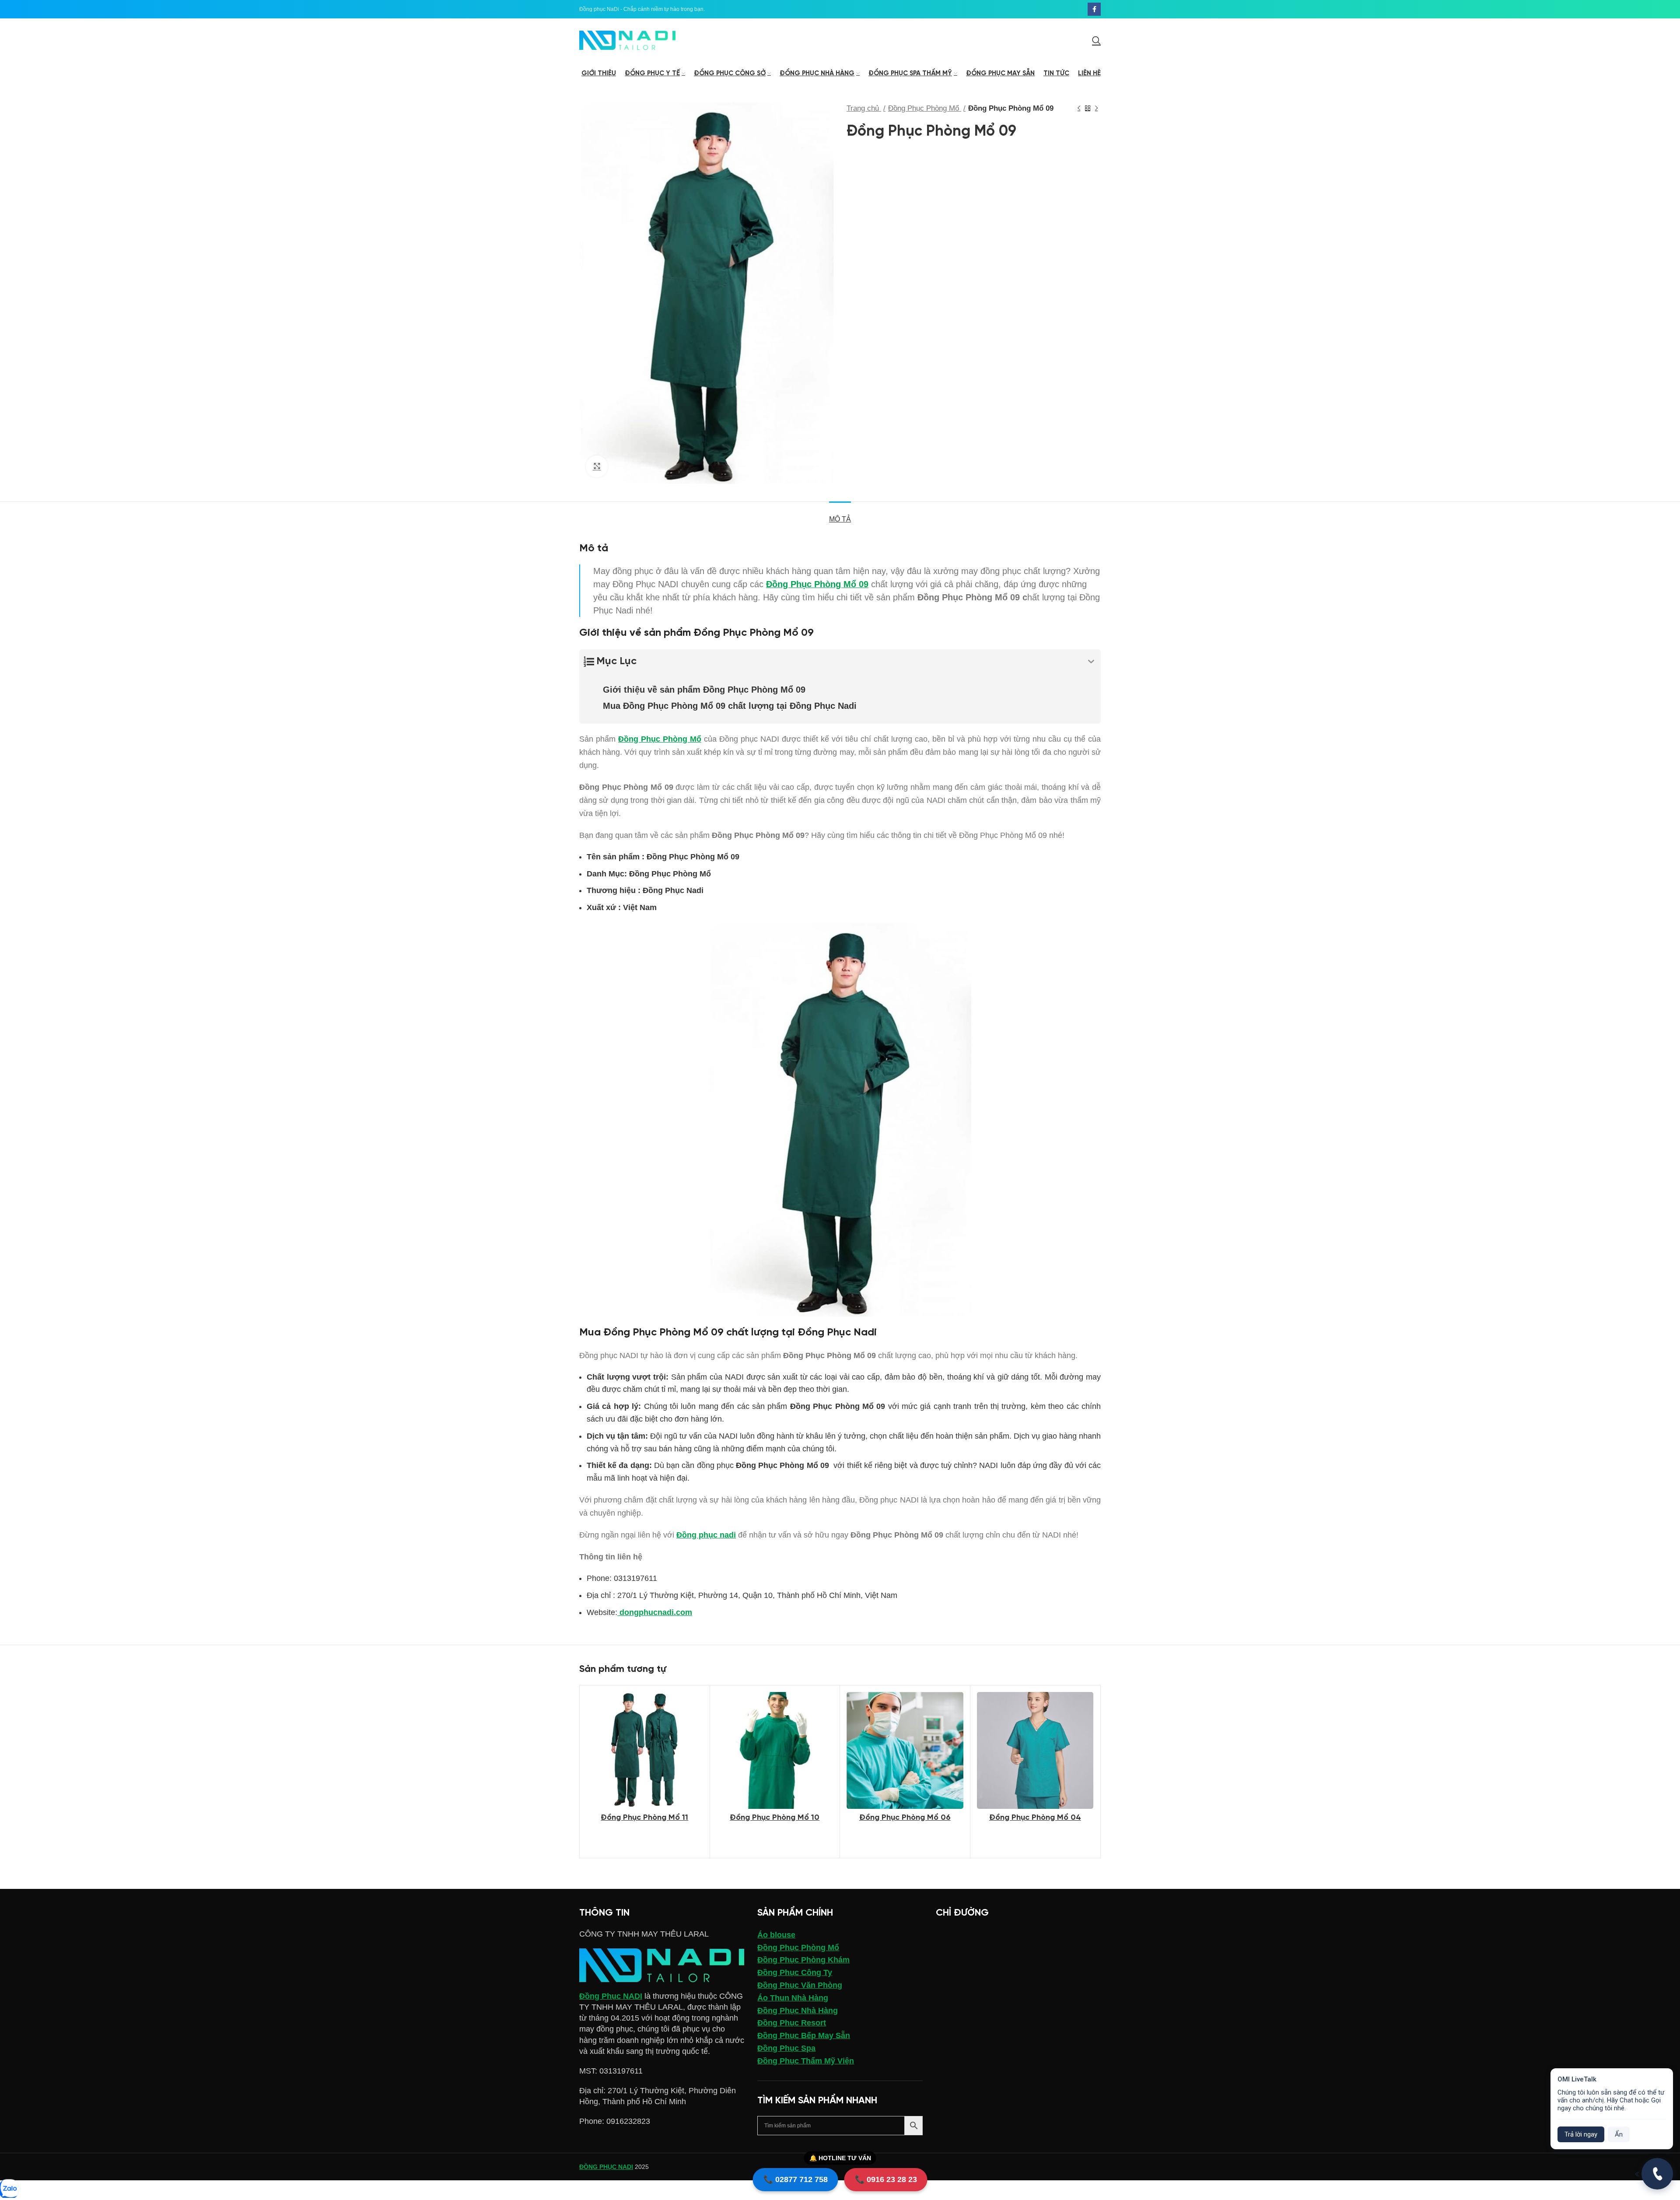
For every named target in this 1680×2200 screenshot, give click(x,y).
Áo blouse (776, 1935)
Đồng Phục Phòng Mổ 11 (644, 1818)
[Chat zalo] (9, 2189)
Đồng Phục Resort (792, 2023)
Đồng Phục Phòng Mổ (925, 108)
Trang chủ (864, 108)
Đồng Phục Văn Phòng (800, 1985)
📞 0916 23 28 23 (886, 2179)
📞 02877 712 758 (796, 2179)
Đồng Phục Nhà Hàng (798, 2011)
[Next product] (1096, 109)
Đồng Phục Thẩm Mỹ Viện (806, 2061)
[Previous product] (1079, 109)
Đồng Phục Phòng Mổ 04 (1035, 1818)
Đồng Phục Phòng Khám (803, 1960)
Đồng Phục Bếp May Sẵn (804, 2035)
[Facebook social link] (1094, 9)
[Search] (1096, 40)
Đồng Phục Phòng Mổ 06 (905, 1818)
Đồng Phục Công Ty (795, 1972)
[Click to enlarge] (597, 466)
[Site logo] (627, 40)
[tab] (840, 515)
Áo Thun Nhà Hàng (793, 1998)
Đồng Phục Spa (786, 2048)
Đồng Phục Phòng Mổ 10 (775, 1818)
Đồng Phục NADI (611, 1996)
